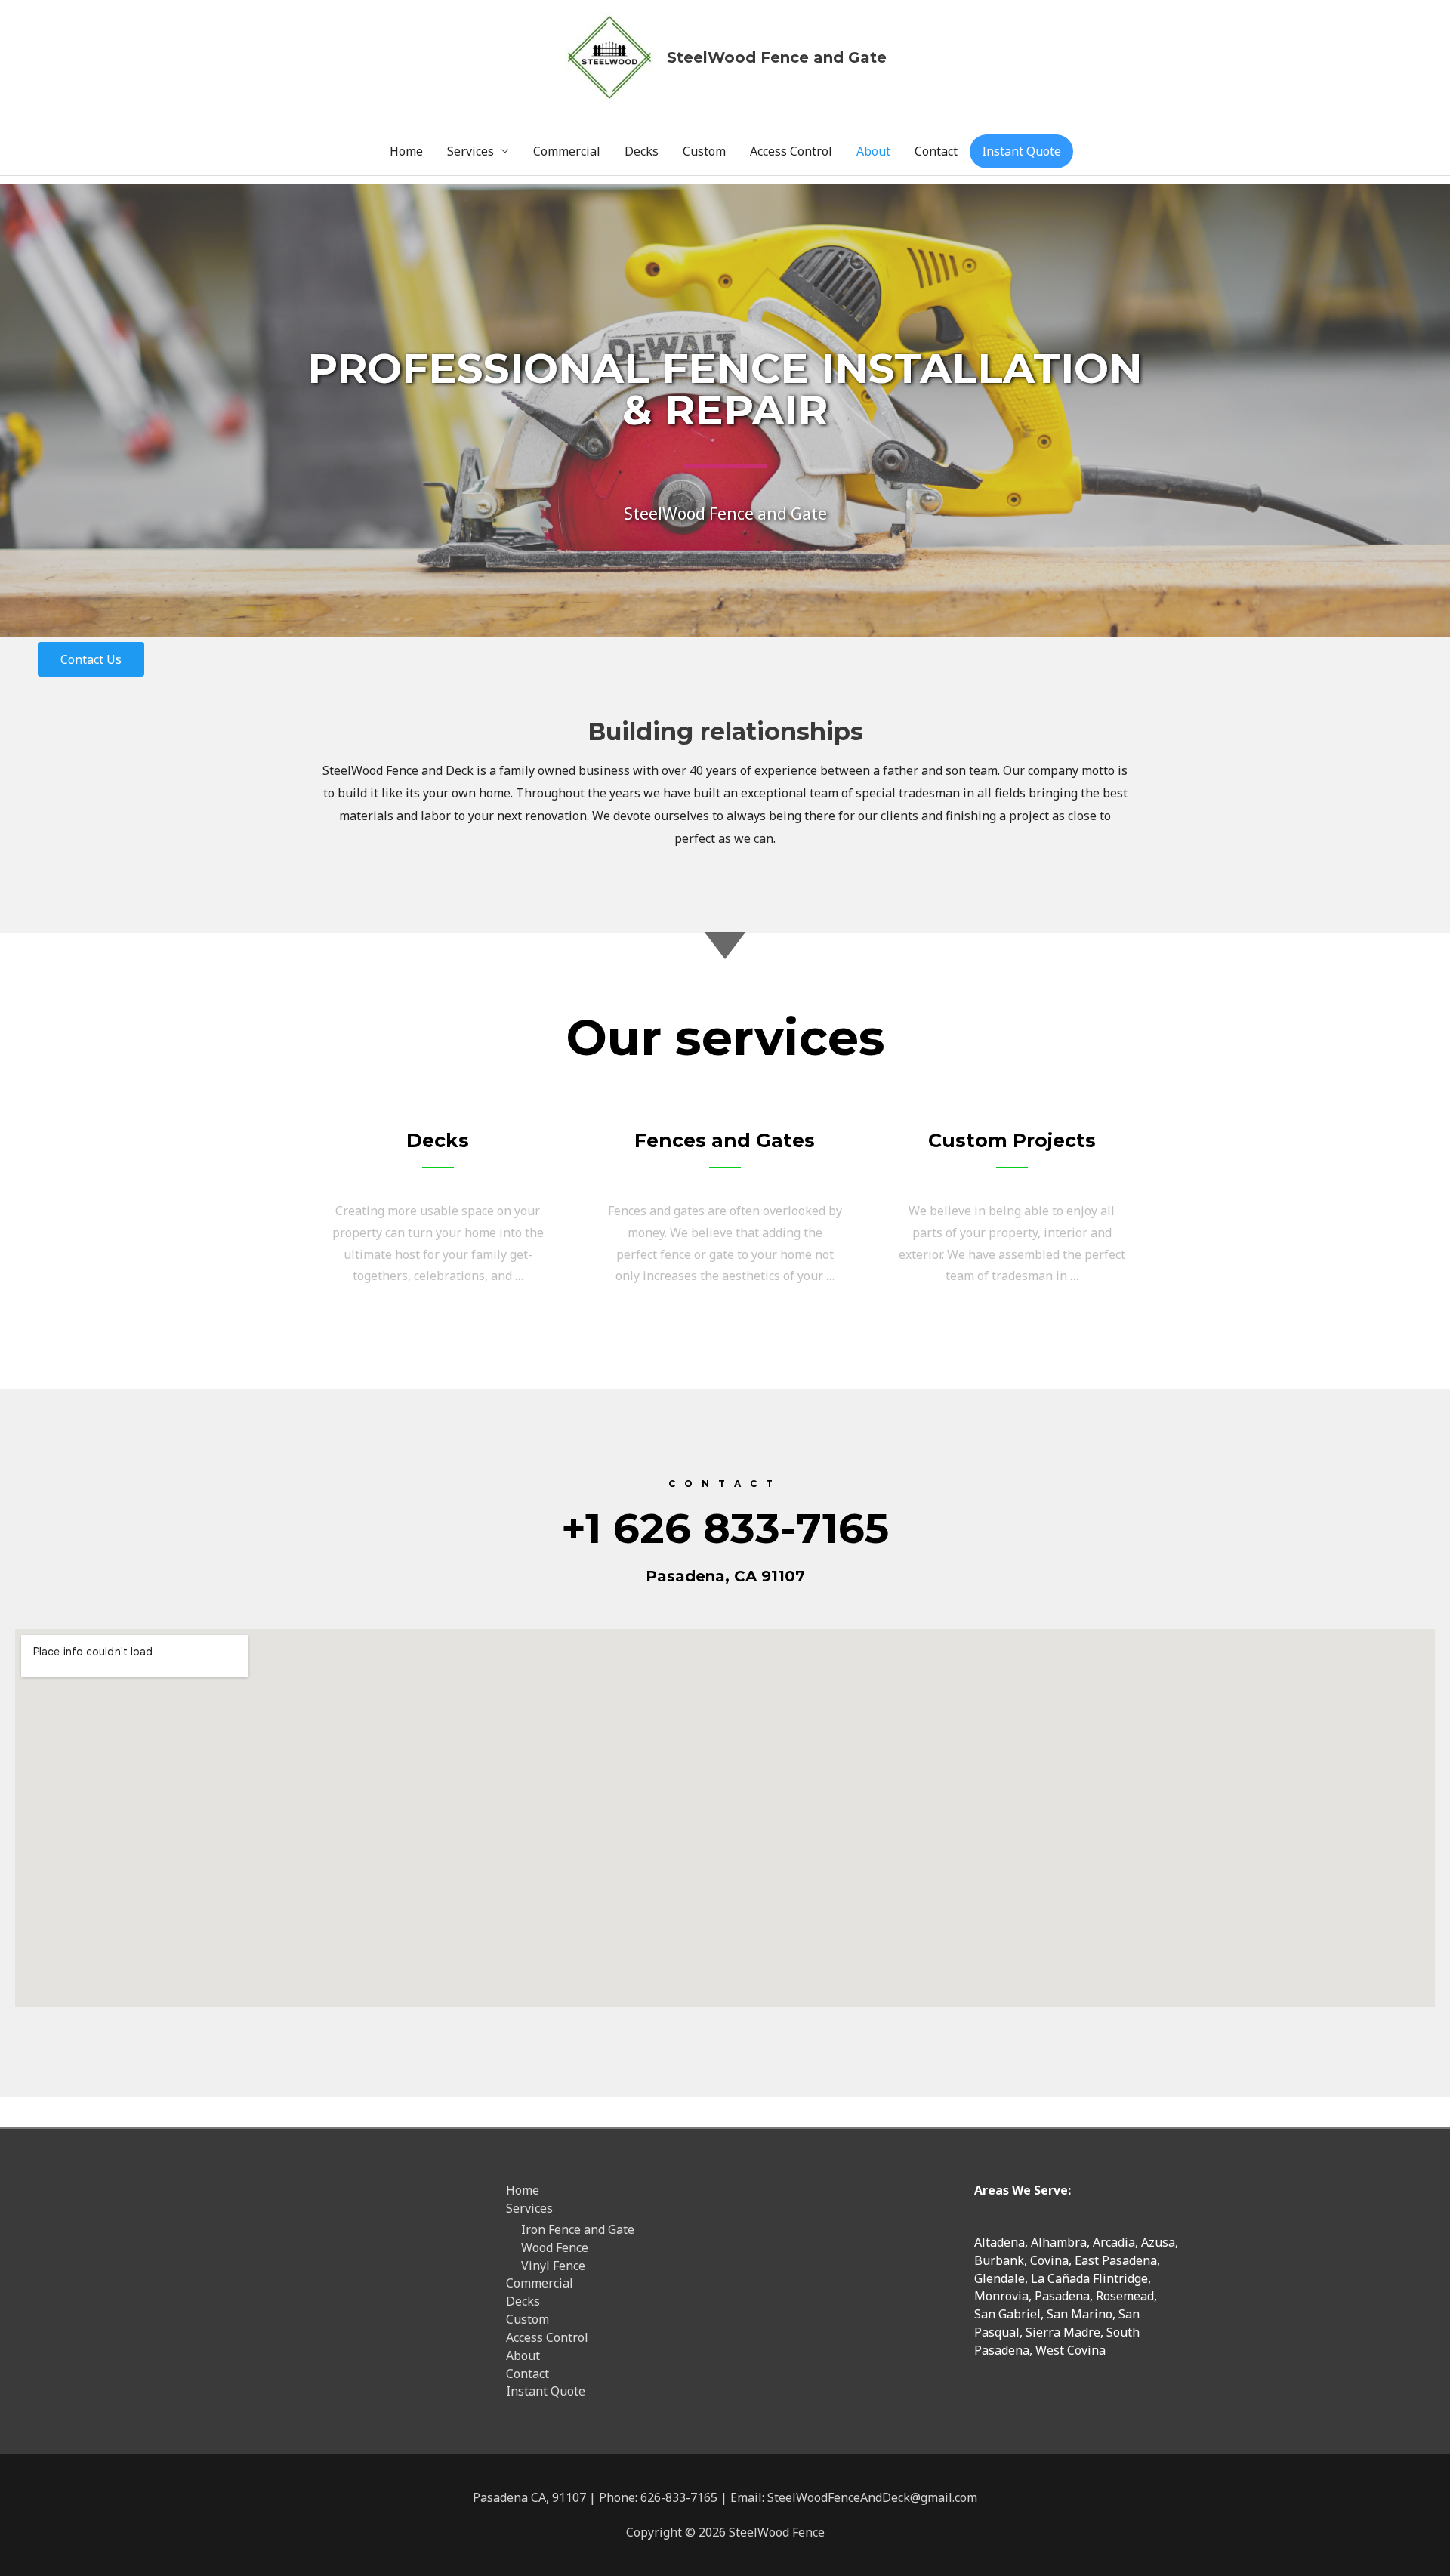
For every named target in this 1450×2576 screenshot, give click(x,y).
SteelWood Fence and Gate (777, 57)
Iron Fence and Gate (578, 2229)
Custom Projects (1012, 1140)
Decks (642, 151)
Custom (704, 151)
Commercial (567, 151)
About (873, 151)
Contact (936, 151)
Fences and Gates (725, 1140)
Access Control (791, 151)
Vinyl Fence (553, 2266)
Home (406, 151)
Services (470, 151)
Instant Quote (1021, 151)
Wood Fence (555, 2247)
